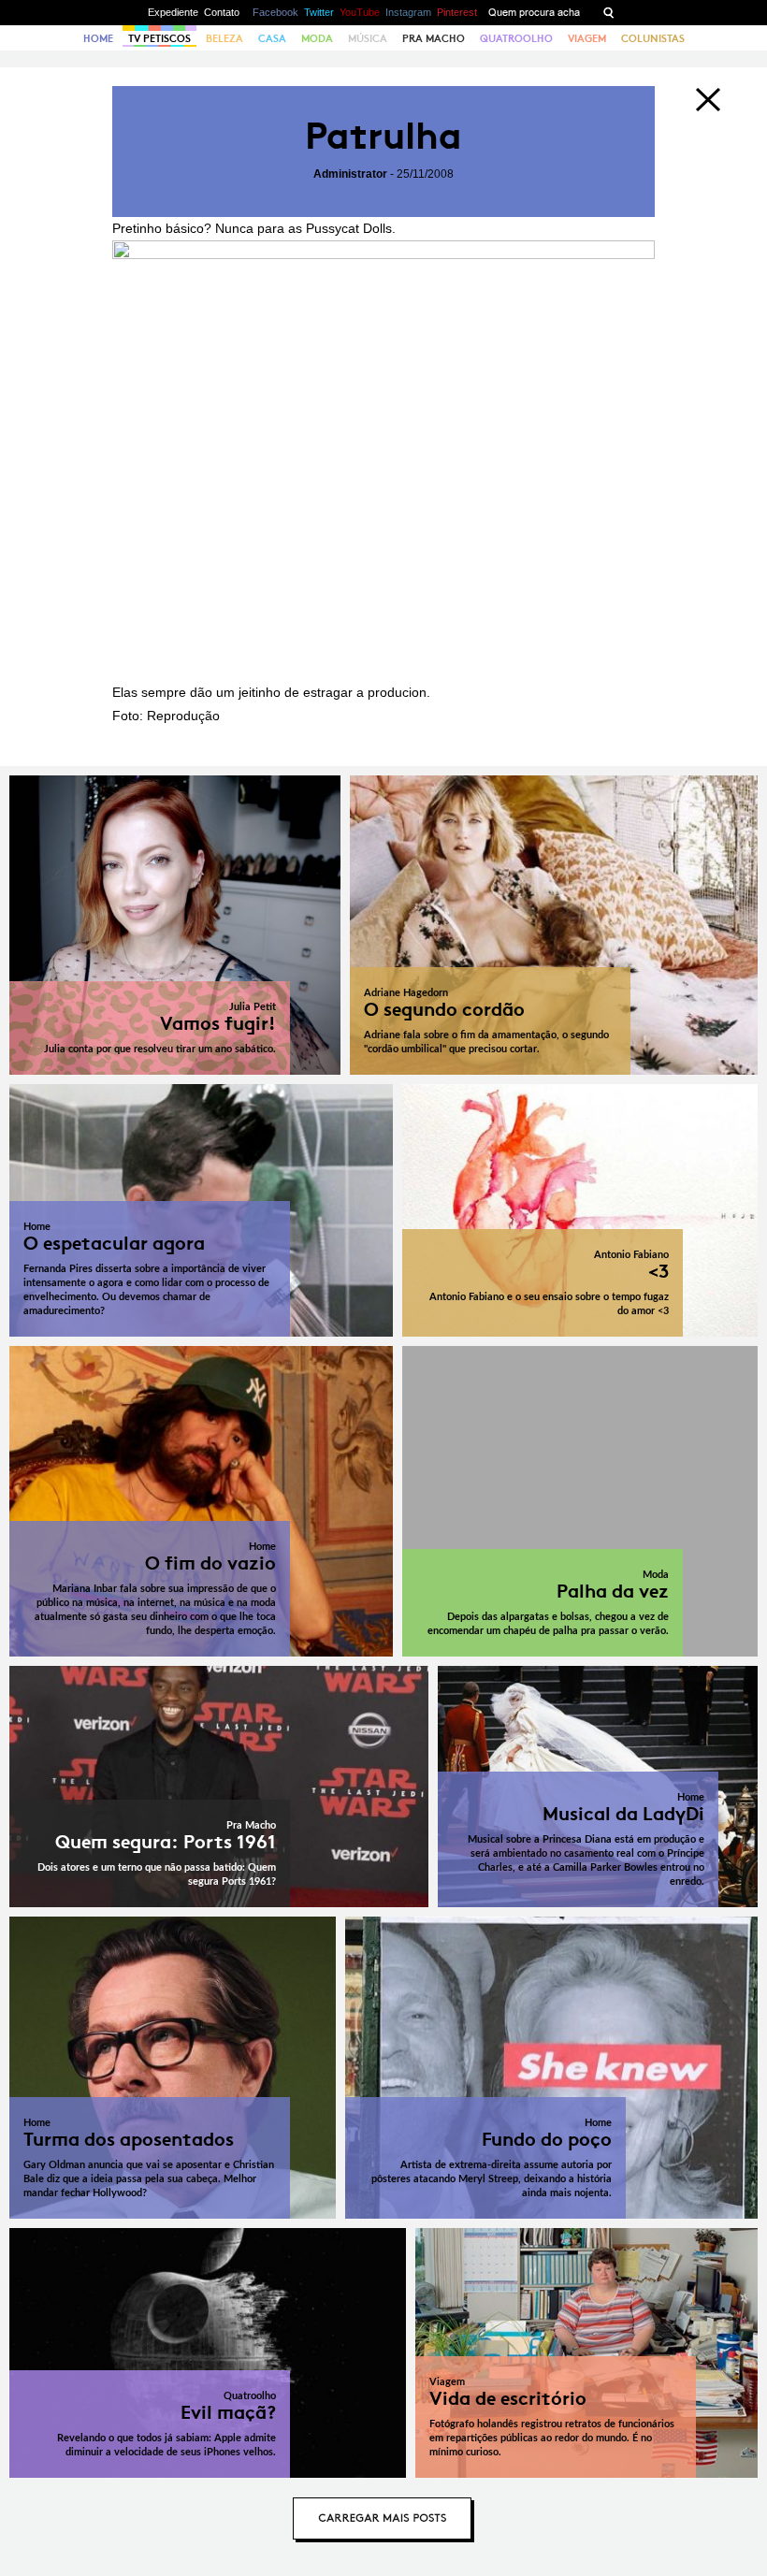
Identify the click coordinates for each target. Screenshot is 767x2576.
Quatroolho (516, 38)
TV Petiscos (159, 38)
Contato (222, 12)
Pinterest (457, 12)
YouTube (360, 12)
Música (368, 38)
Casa (272, 38)
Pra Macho (434, 38)
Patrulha (383, 136)
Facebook (275, 12)
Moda (317, 38)
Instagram (408, 12)
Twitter (319, 12)
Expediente (173, 12)
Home (98, 38)
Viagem (587, 38)
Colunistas (653, 38)
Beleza (224, 38)
